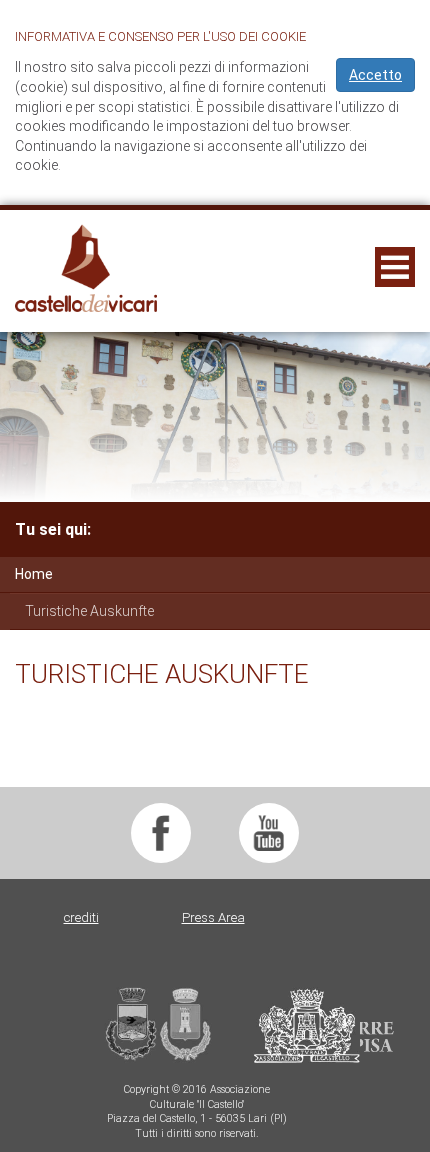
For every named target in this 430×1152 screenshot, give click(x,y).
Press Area (213, 917)
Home (34, 574)
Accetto (375, 75)
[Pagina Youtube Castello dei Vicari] (269, 833)
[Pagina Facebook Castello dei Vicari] (161, 833)
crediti (81, 917)
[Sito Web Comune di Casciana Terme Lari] (232, 1058)
